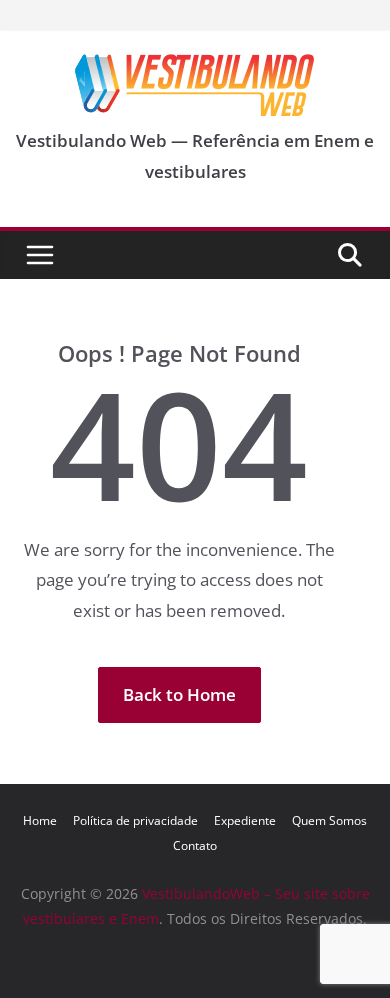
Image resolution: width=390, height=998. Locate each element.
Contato (195, 845)
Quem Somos (329, 820)
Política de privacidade (135, 820)
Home (40, 820)
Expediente (245, 820)
